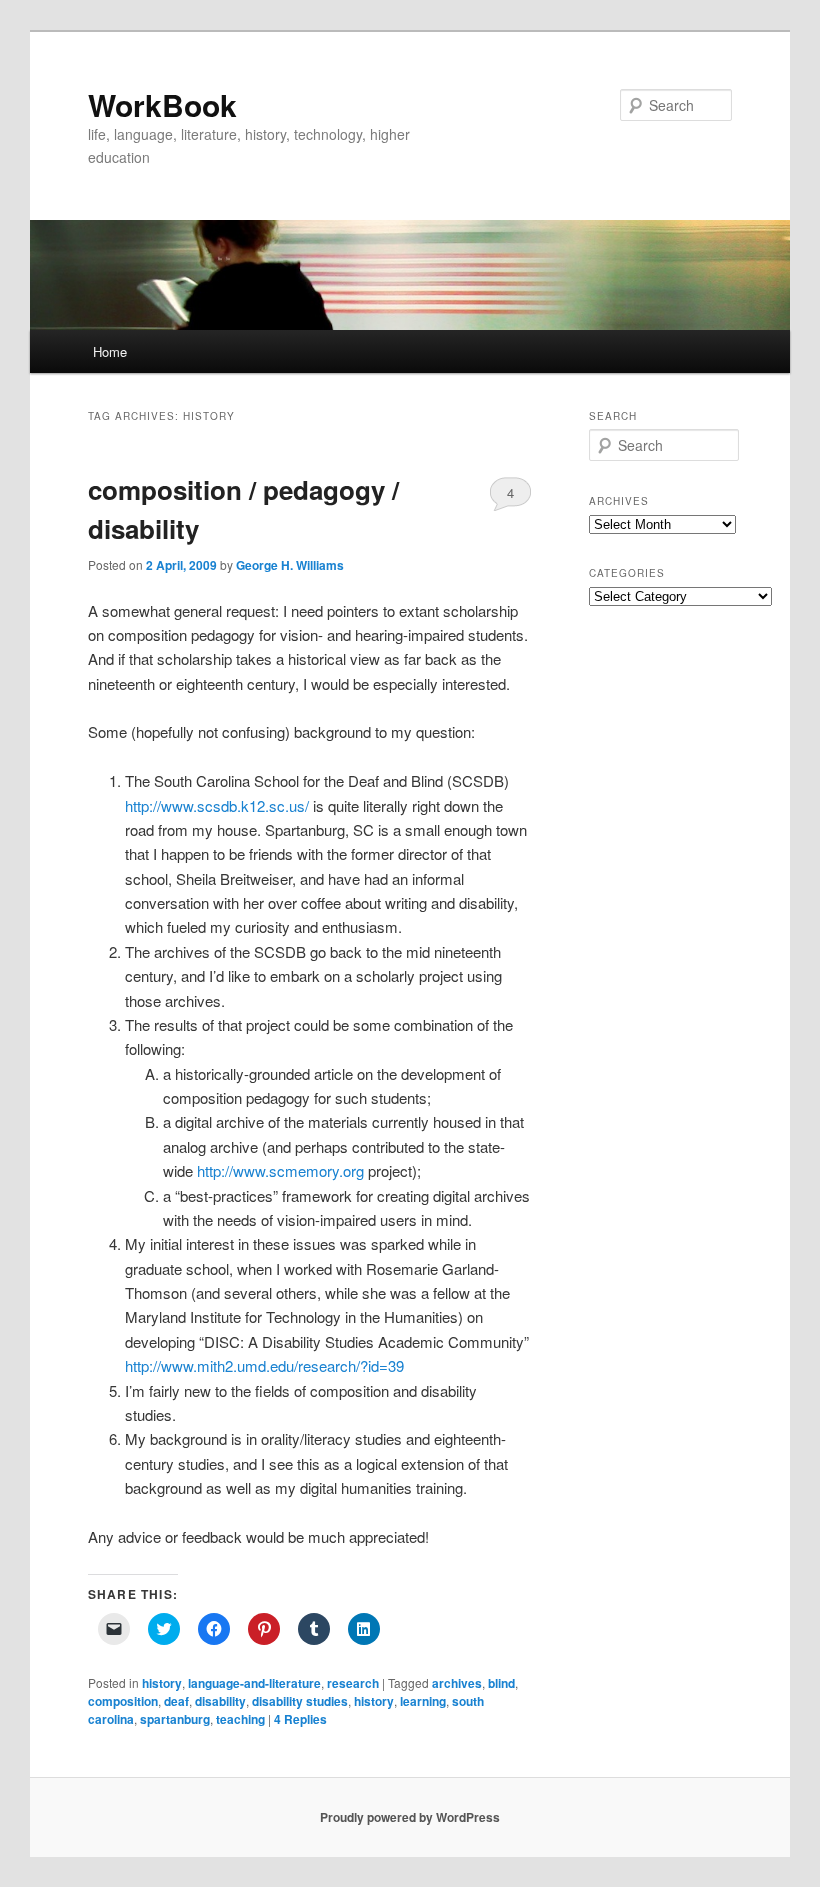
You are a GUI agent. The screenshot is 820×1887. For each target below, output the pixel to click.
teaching (240, 1719)
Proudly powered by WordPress (410, 1817)
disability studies (300, 1701)
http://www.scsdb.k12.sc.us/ (217, 805)
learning (423, 1701)
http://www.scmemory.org (280, 1170)
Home (110, 351)
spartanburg (175, 1719)
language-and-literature (254, 1683)
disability (220, 1701)
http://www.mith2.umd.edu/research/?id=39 (264, 1365)
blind (501, 1683)
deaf (176, 1701)
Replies (300, 1719)
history (162, 1683)
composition (123, 1701)
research (353, 1683)
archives (457, 1683)
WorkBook (162, 104)
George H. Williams (290, 565)
